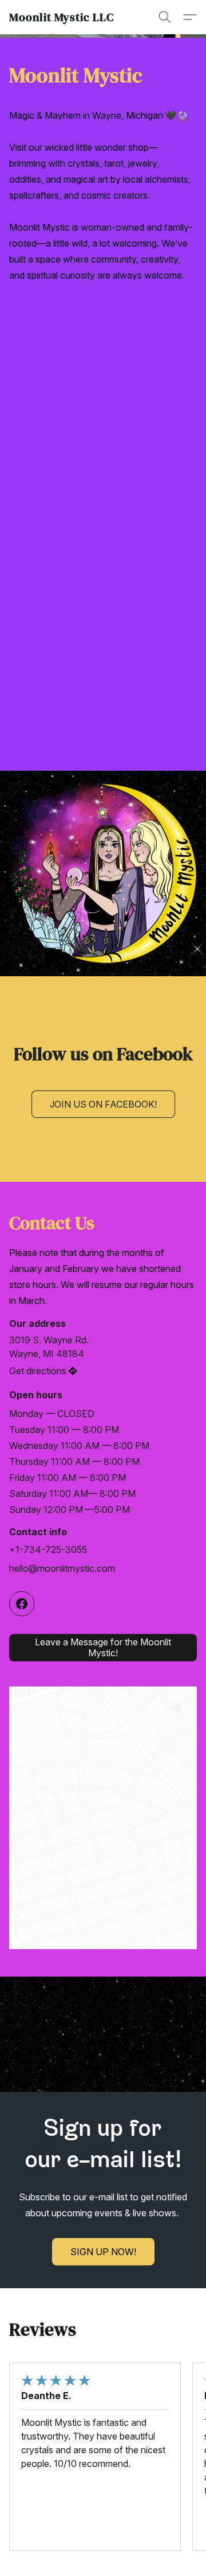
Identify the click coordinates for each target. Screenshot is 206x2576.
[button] (62, 17)
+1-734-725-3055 (48, 1549)
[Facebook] (22, 1604)
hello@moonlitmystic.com (62, 1568)
